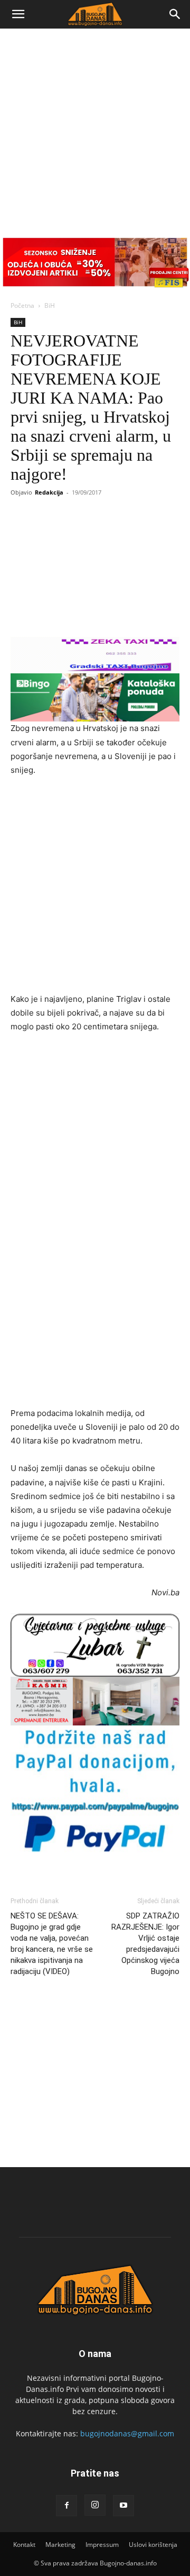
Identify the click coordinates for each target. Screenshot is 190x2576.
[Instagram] (95, 2505)
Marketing (60, 2545)
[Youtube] (123, 2506)
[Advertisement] (95, 129)
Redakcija (49, 492)
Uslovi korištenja (153, 2545)
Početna (22, 305)
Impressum (102, 2545)
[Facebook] (66, 2506)
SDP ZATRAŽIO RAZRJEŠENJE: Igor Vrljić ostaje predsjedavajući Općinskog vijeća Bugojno (145, 1944)
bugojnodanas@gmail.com (127, 2433)
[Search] (175, 14)
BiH (50, 305)
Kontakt (24, 2545)
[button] (18, 14)
